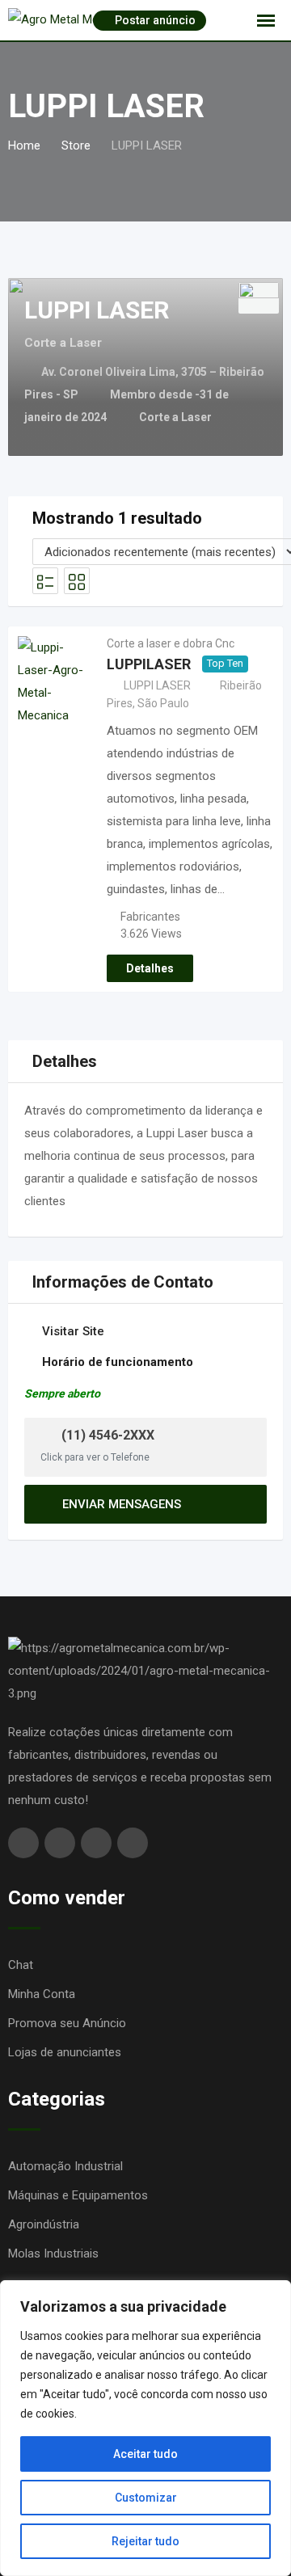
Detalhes (150, 968)
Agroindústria (44, 2224)
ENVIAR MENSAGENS (122, 1504)
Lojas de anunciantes (65, 2052)
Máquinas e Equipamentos (78, 2195)
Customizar (146, 2498)
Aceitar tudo (145, 2454)
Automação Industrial (65, 2166)
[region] (145, 2428)
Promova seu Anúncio (67, 2023)
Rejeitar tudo (145, 2541)
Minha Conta (42, 1994)
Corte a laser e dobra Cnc (171, 643)
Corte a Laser (175, 417)
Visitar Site (73, 1331)
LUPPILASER (149, 664)
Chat (21, 1965)
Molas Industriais (53, 2253)
